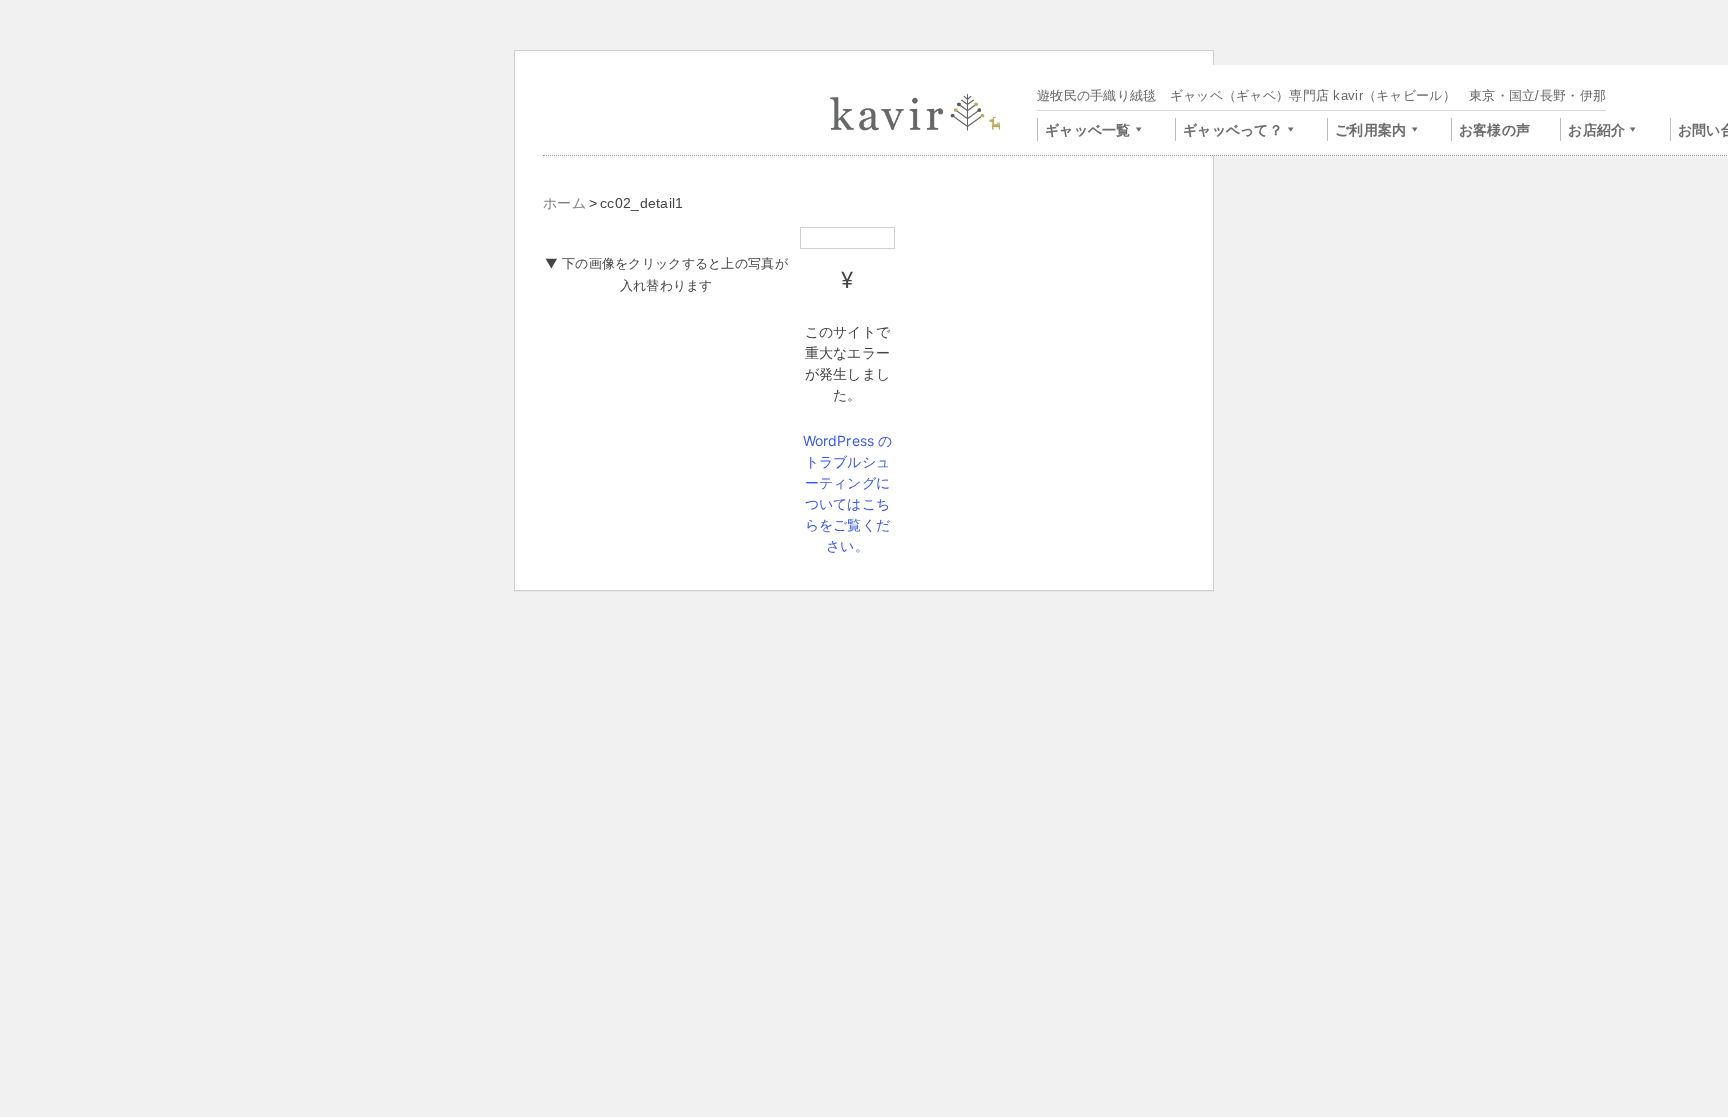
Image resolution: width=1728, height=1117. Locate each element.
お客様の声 (1494, 129)
